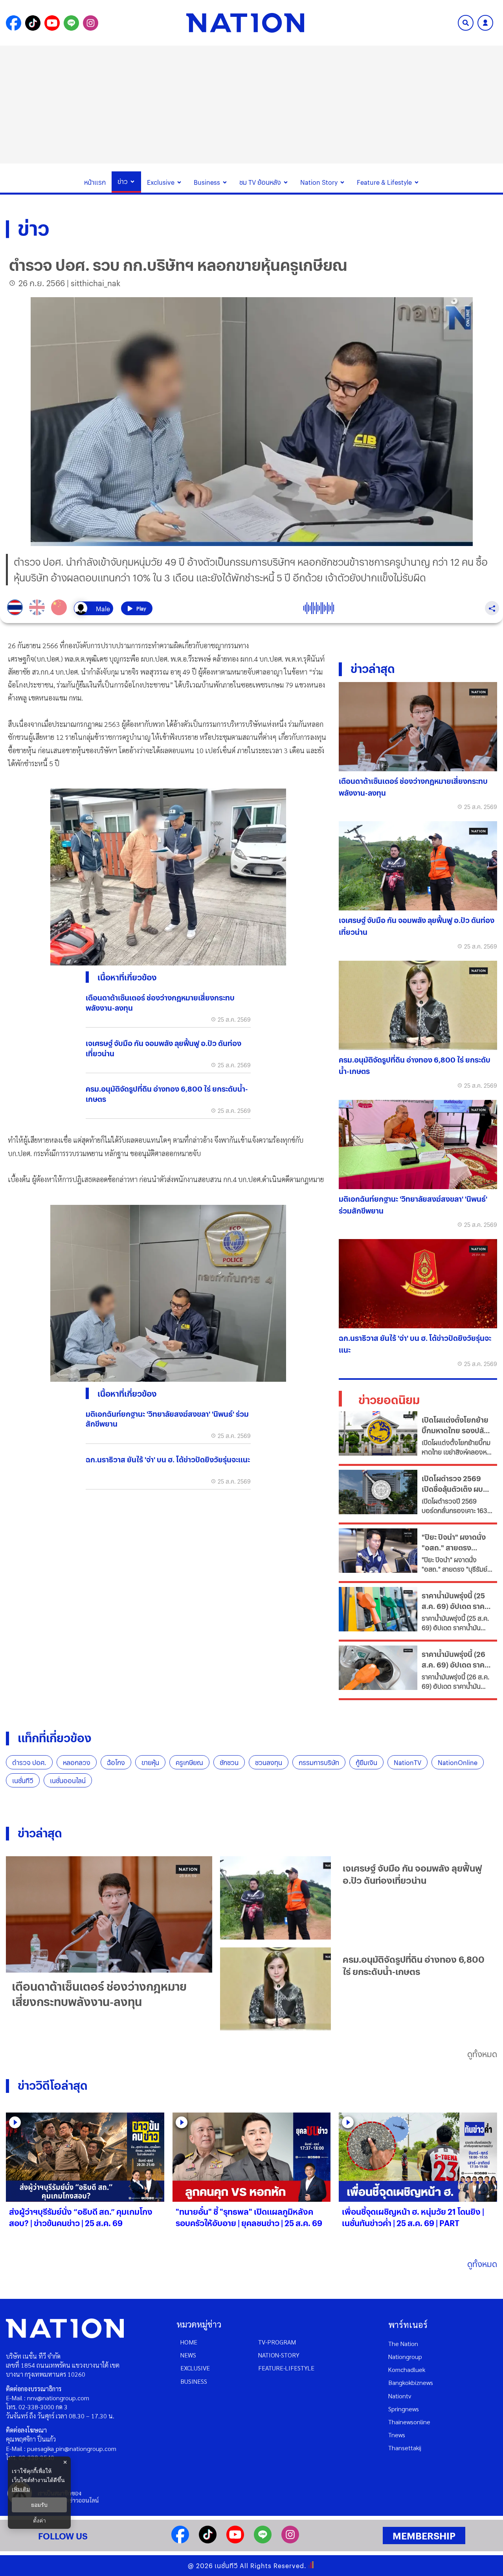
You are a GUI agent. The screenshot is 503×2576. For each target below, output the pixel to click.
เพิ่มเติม (21, 2489)
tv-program (277, 2342)
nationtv (400, 2396)
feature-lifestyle (286, 2368)
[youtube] (235, 2541)
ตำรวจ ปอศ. (29, 1762)
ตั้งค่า (39, 2521)
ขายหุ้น (150, 1762)
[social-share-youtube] (52, 23)
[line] (263, 2541)
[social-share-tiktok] (33, 23)
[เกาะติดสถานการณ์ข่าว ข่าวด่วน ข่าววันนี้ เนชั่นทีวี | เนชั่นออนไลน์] (245, 23)
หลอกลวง (77, 1762)
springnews (404, 2409)
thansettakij (405, 2448)
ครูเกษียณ (189, 1762)
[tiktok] (208, 2541)
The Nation (403, 2343)
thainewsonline (409, 2422)
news (188, 2355)
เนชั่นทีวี (23, 1781)
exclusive (195, 2368)
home (189, 2342)
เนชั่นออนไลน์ (68, 1781)
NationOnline (458, 1762)
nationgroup (405, 2356)
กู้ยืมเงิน (366, 1762)
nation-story (279, 2355)
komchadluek (407, 2369)
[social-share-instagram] (91, 23)
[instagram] (290, 2541)
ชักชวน (229, 1762)
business (194, 2381)
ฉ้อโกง (116, 1762)
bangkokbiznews (411, 2382)
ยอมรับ (39, 2505)
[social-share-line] (71, 23)
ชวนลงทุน (269, 1762)
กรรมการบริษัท (319, 1762)
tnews (397, 2435)
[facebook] (180, 2541)
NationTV (408, 1762)
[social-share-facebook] (14, 23)
